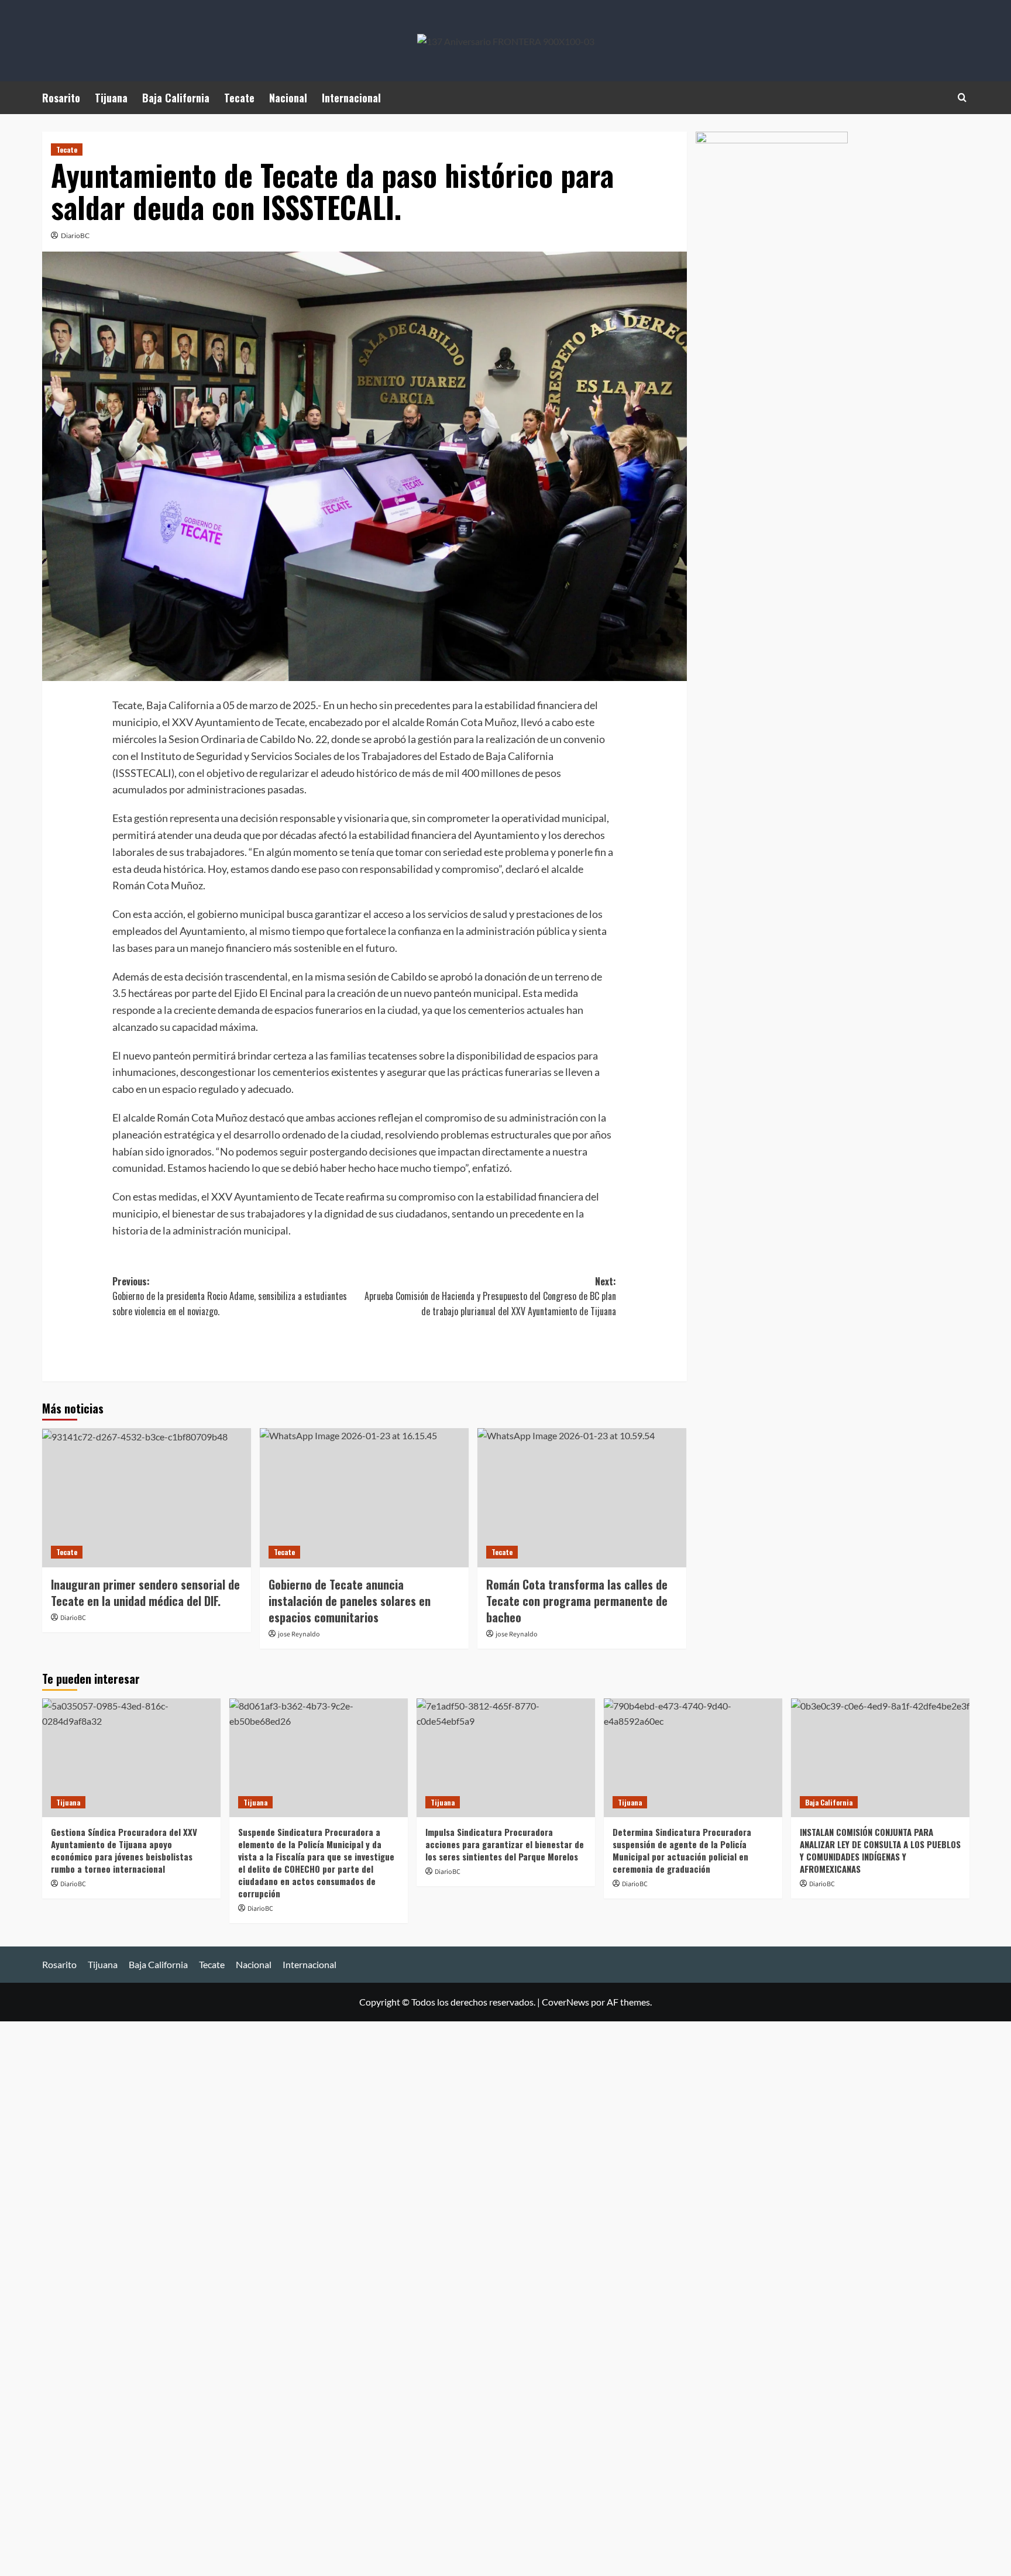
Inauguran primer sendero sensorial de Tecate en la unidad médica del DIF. (145, 1593)
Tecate (239, 98)
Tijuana (111, 98)
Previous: (230, 1296)
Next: (490, 1296)
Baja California (176, 98)
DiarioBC (75, 235)
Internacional (351, 98)
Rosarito (61, 98)
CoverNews (565, 2002)
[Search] (962, 97)
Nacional (288, 98)
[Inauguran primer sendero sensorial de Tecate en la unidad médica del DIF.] (147, 1498)
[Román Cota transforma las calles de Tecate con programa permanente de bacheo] (582, 1498)
